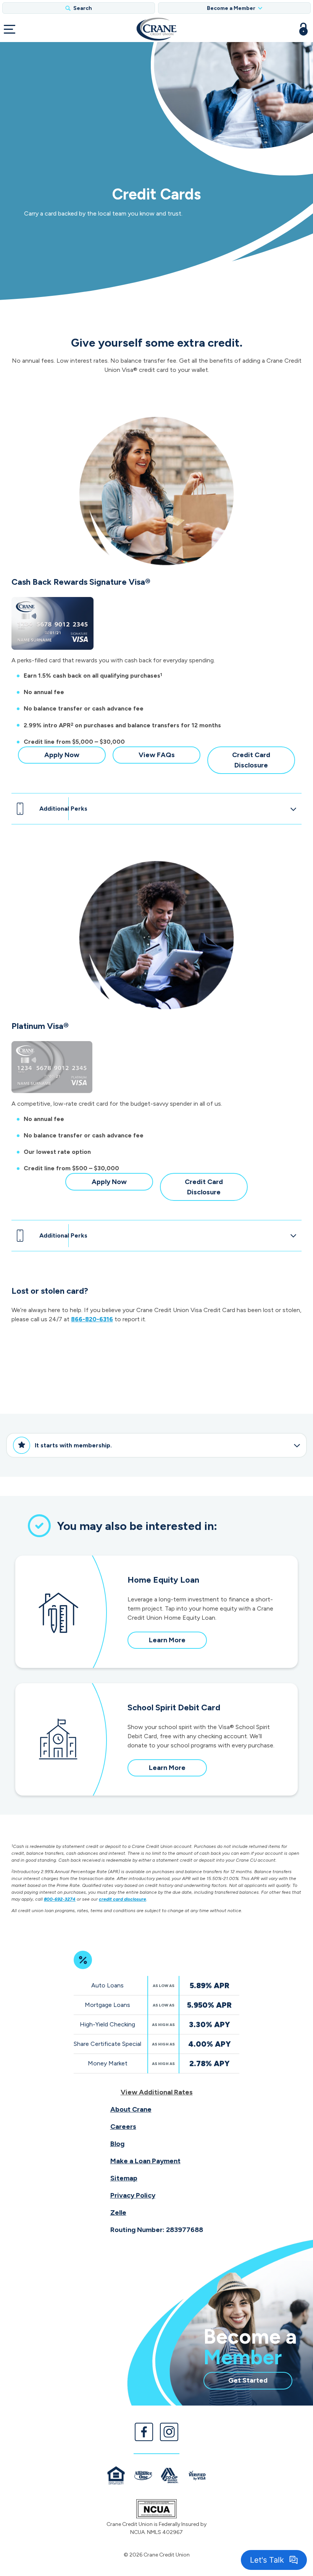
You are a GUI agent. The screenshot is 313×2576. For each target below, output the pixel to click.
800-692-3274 (60, 1899)
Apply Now (75, 757)
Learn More (177, 1642)
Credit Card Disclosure (264, 762)
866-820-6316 (92, 1319)
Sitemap (124, 2178)
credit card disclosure (123, 1899)
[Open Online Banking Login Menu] (303, 29)
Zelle (118, 2213)
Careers (123, 2127)
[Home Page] (156, 29)
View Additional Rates (157, 2092)
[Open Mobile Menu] (10, 29)
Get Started (260, 2382)
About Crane (131, 2109)
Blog (117, 2144)
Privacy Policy (133, 2195)
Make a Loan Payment (145, 2161)
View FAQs (169, 757)
